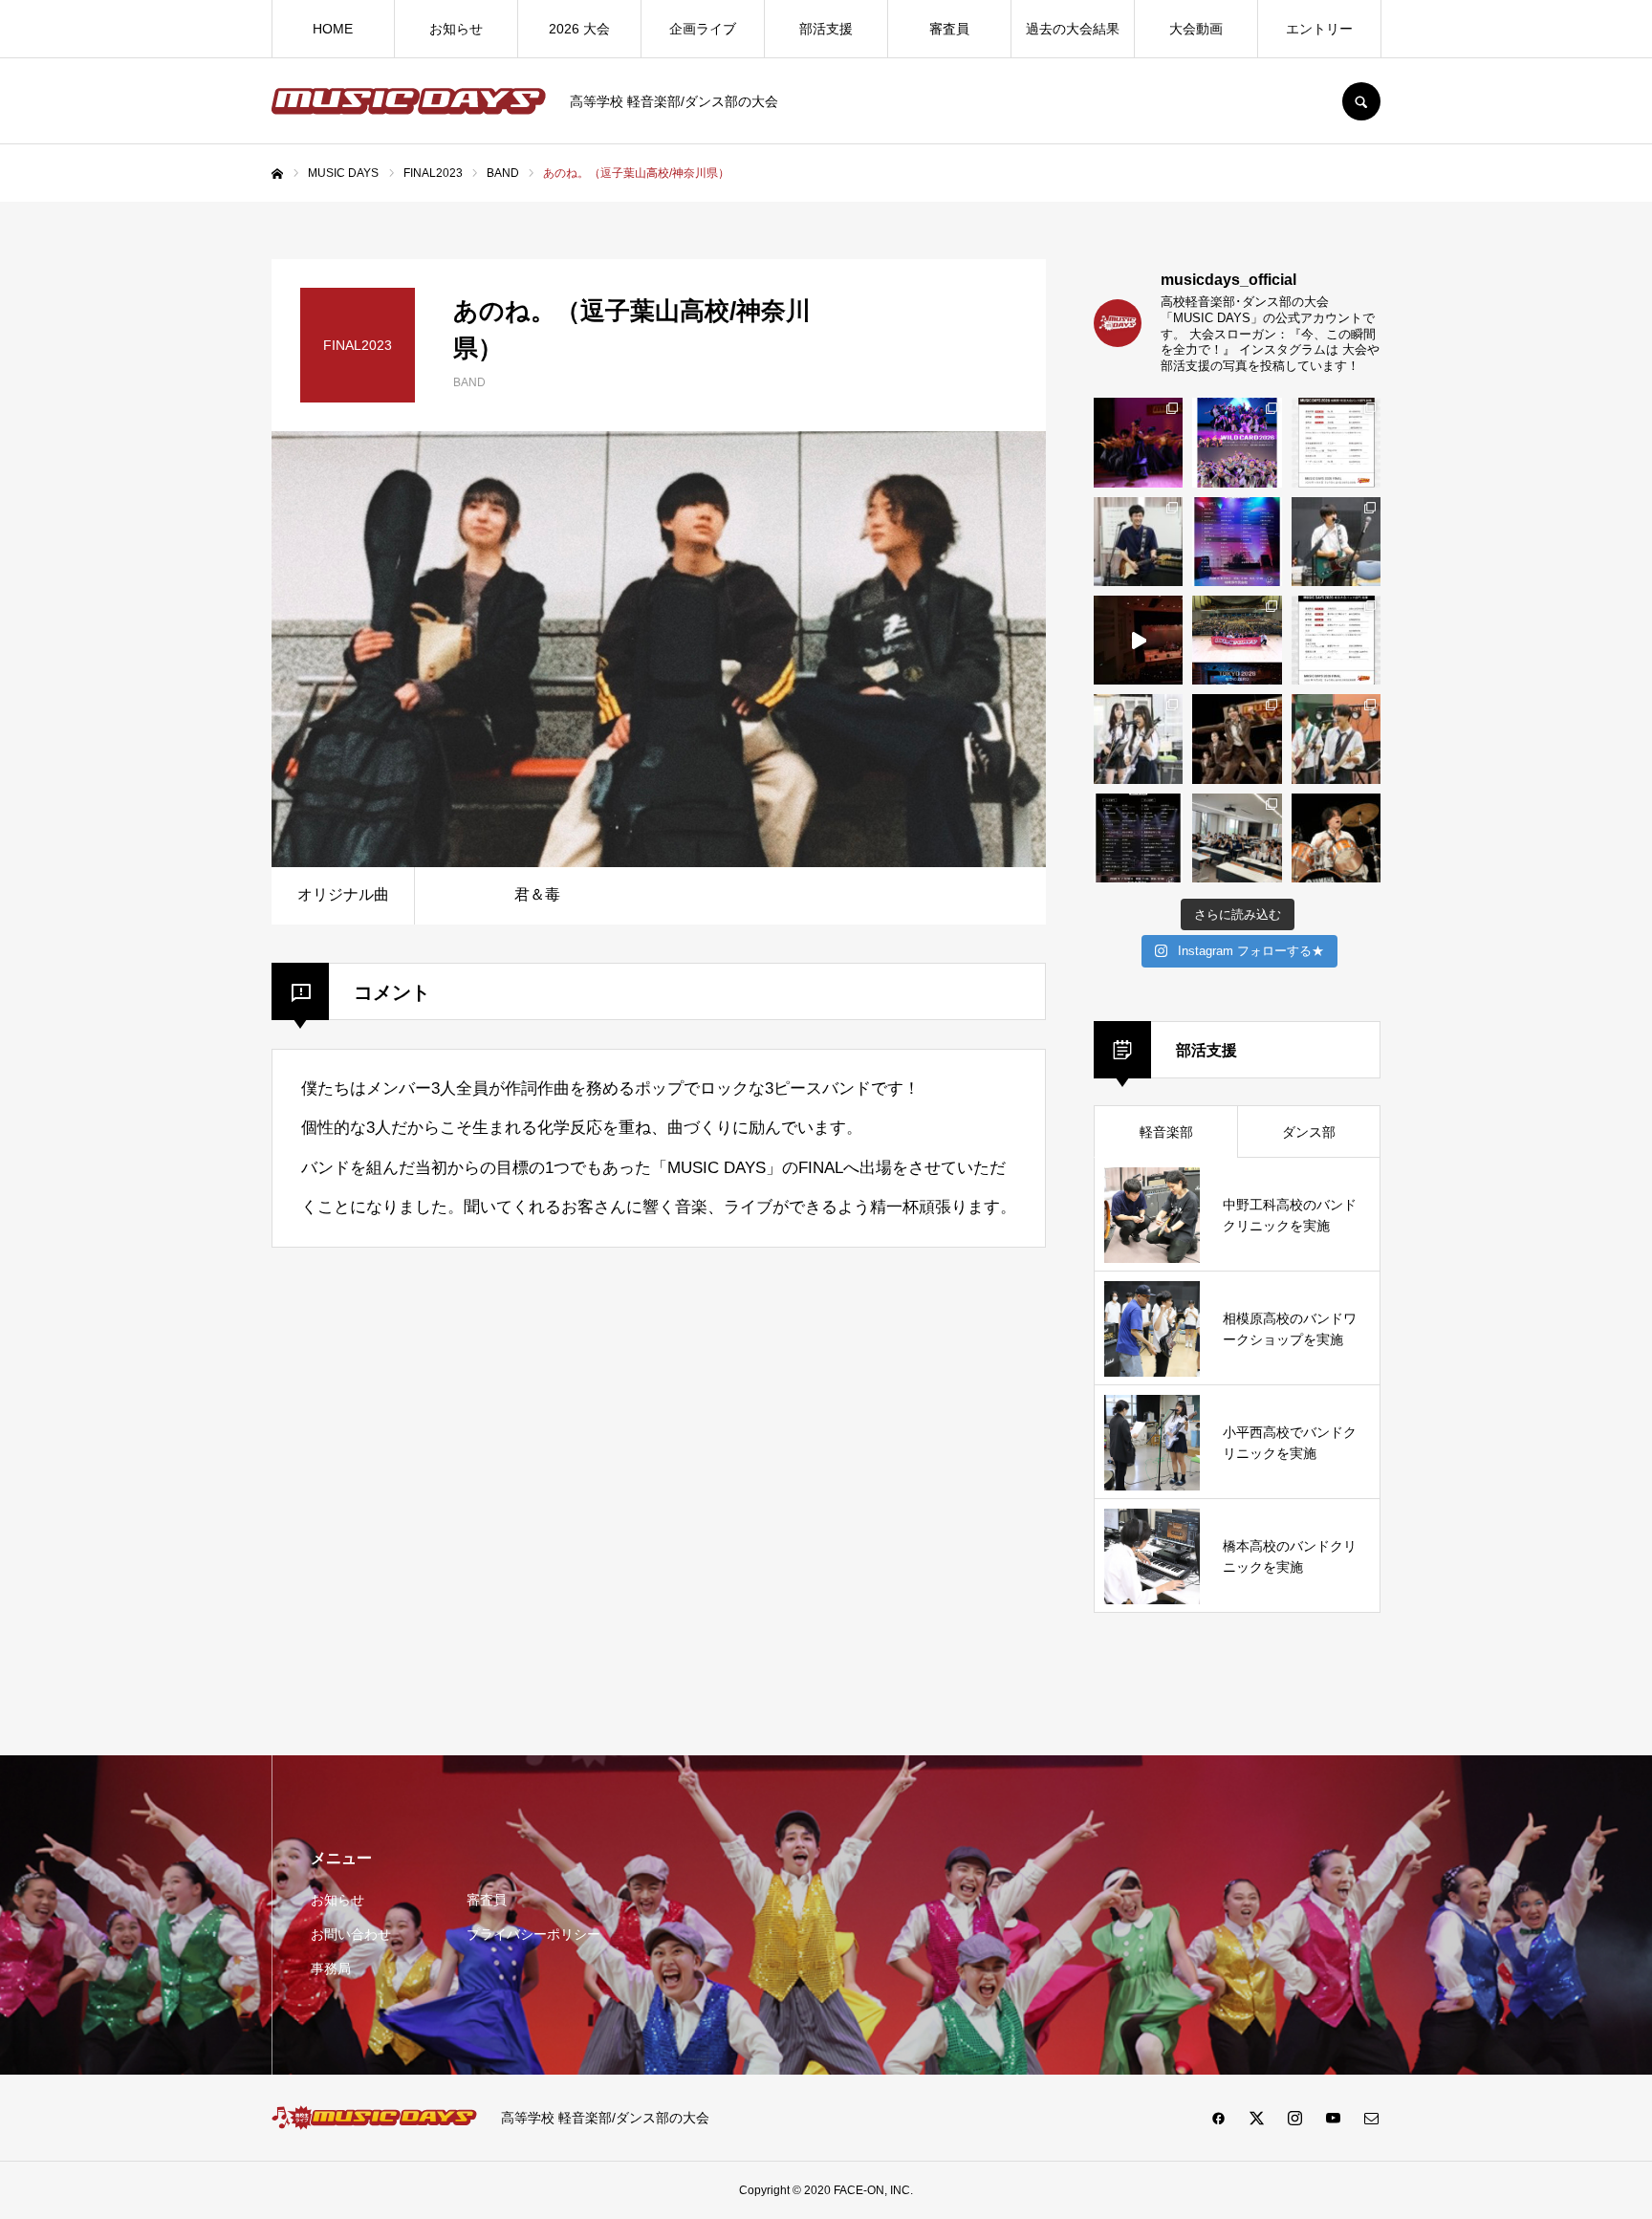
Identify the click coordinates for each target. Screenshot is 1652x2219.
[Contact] (1371, 2118)
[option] (659, 649)
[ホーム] (277, 174)
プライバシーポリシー (533, 1934)
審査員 (949, 29)
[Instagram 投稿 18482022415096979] (1138, 640)
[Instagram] (1294, 2118)
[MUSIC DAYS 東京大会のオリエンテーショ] (1237, 838)
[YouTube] (1333, 2118)
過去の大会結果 (1073, 29)
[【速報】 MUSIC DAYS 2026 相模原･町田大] (1336, 442)
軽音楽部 (1166, 1132)
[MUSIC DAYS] (409, 101)
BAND (469, 382)
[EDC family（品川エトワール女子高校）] (1138, 442)
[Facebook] (1218, 2118)
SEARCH (1361, 101)
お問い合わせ (351, 1934)
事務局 (331, 1969)
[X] (1256, 2118)
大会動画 (1196, 29)
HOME (333, 29)
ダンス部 (1309, 1132)
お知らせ (456, 29)
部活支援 (826, 29)
